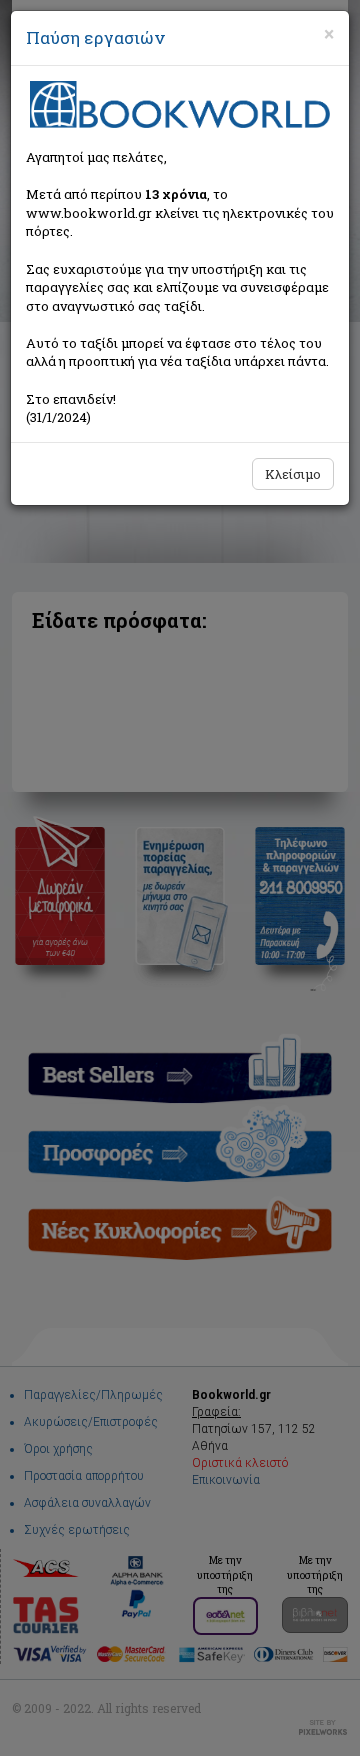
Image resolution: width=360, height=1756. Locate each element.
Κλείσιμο (293, 474)
